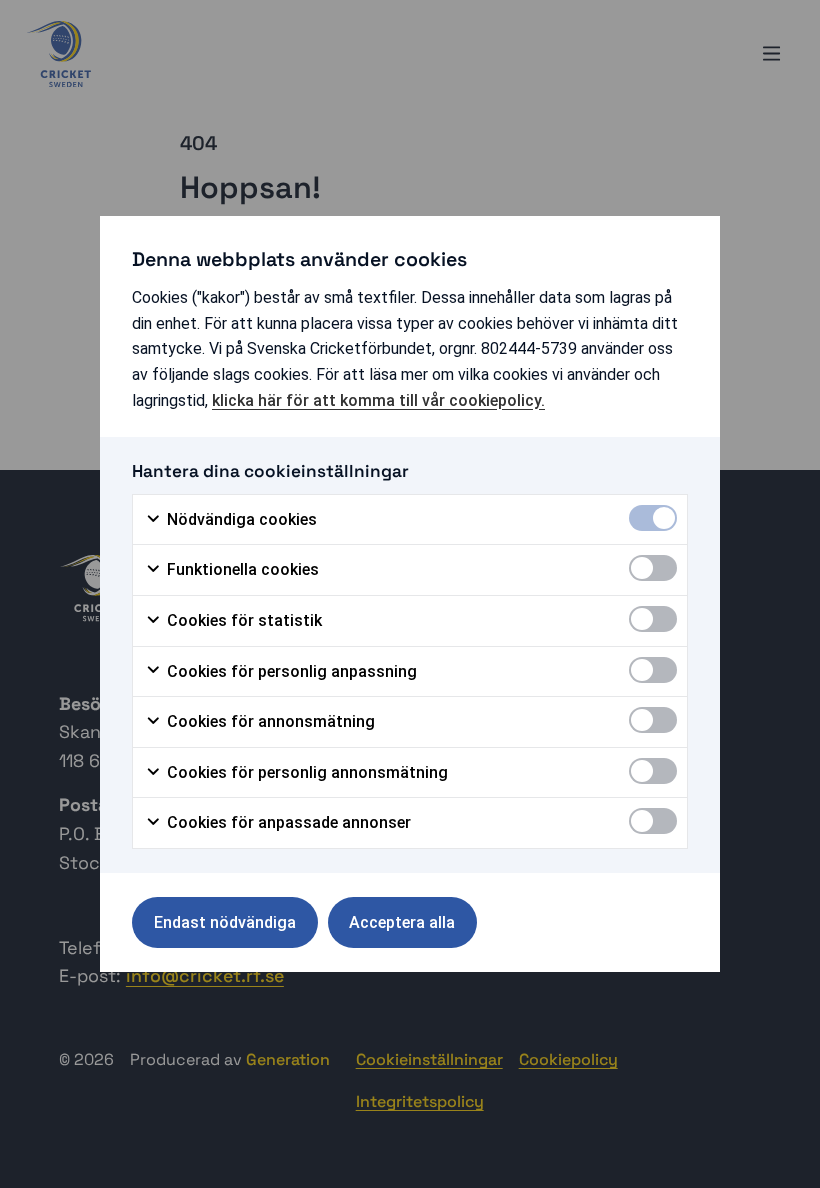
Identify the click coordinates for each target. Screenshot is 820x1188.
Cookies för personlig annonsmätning (305, 772)
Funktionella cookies (241, 569)
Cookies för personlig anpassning (290, 671)
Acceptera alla (402, 922)
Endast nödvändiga (225, 922)
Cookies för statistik (242, 620)
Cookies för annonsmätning (269, 721)
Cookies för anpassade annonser (287, 822)
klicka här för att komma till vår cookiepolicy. (378, 400)
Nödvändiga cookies (240, 519)
